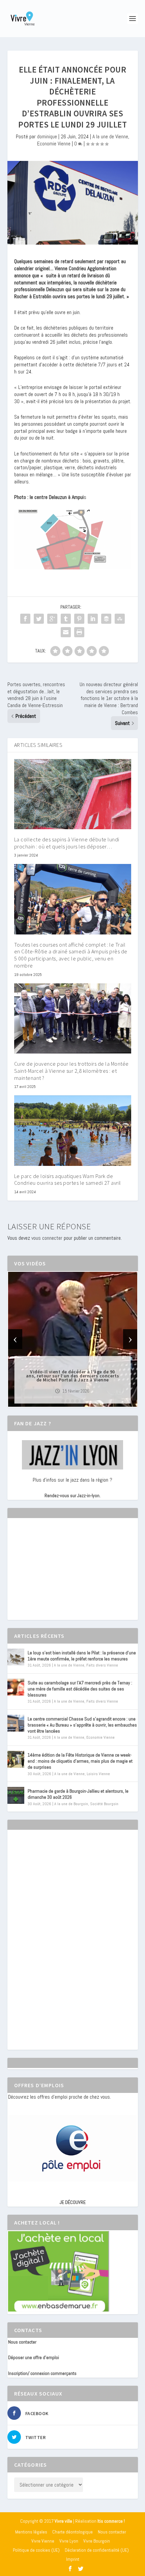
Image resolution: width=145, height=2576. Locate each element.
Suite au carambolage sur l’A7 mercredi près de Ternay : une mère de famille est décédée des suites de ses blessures (80, 1689)
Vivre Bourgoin (97, 2541)
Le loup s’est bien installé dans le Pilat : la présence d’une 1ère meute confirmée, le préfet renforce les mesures (82, 1656)
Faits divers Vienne (102, 1665)
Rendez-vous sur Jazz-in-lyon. (72, 1495)
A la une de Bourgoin (71, 1804)
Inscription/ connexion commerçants (42, 2373)
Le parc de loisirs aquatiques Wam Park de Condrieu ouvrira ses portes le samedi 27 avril (68, 1180)
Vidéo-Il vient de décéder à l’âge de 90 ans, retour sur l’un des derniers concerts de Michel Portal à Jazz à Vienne (73, 1375)
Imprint (73, 2559)
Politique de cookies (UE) (36, 2550)
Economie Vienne (54, 144)
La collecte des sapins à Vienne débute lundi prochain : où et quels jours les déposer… (67, 843)
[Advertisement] (59, 1575)
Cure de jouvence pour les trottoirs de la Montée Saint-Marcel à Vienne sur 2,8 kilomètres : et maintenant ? (71, 1071)
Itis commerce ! (111, 2521)
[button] (63, 1401)
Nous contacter (22, 2342)
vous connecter (47, 1238)
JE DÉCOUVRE (73, 2202)
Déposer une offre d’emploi (34, 2357)
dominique (47, 136)
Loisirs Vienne (98, 1774)
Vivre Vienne (43, 2541)
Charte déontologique (72, 2532)
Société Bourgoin (104, 1804)
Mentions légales (31, 2532)
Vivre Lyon (69, 2541)
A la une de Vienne (110, 136)
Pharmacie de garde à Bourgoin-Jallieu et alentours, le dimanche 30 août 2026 (78, 1794)
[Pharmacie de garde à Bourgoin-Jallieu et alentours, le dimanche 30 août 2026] (16, 1795)
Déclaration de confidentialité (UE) (97, 2550)
